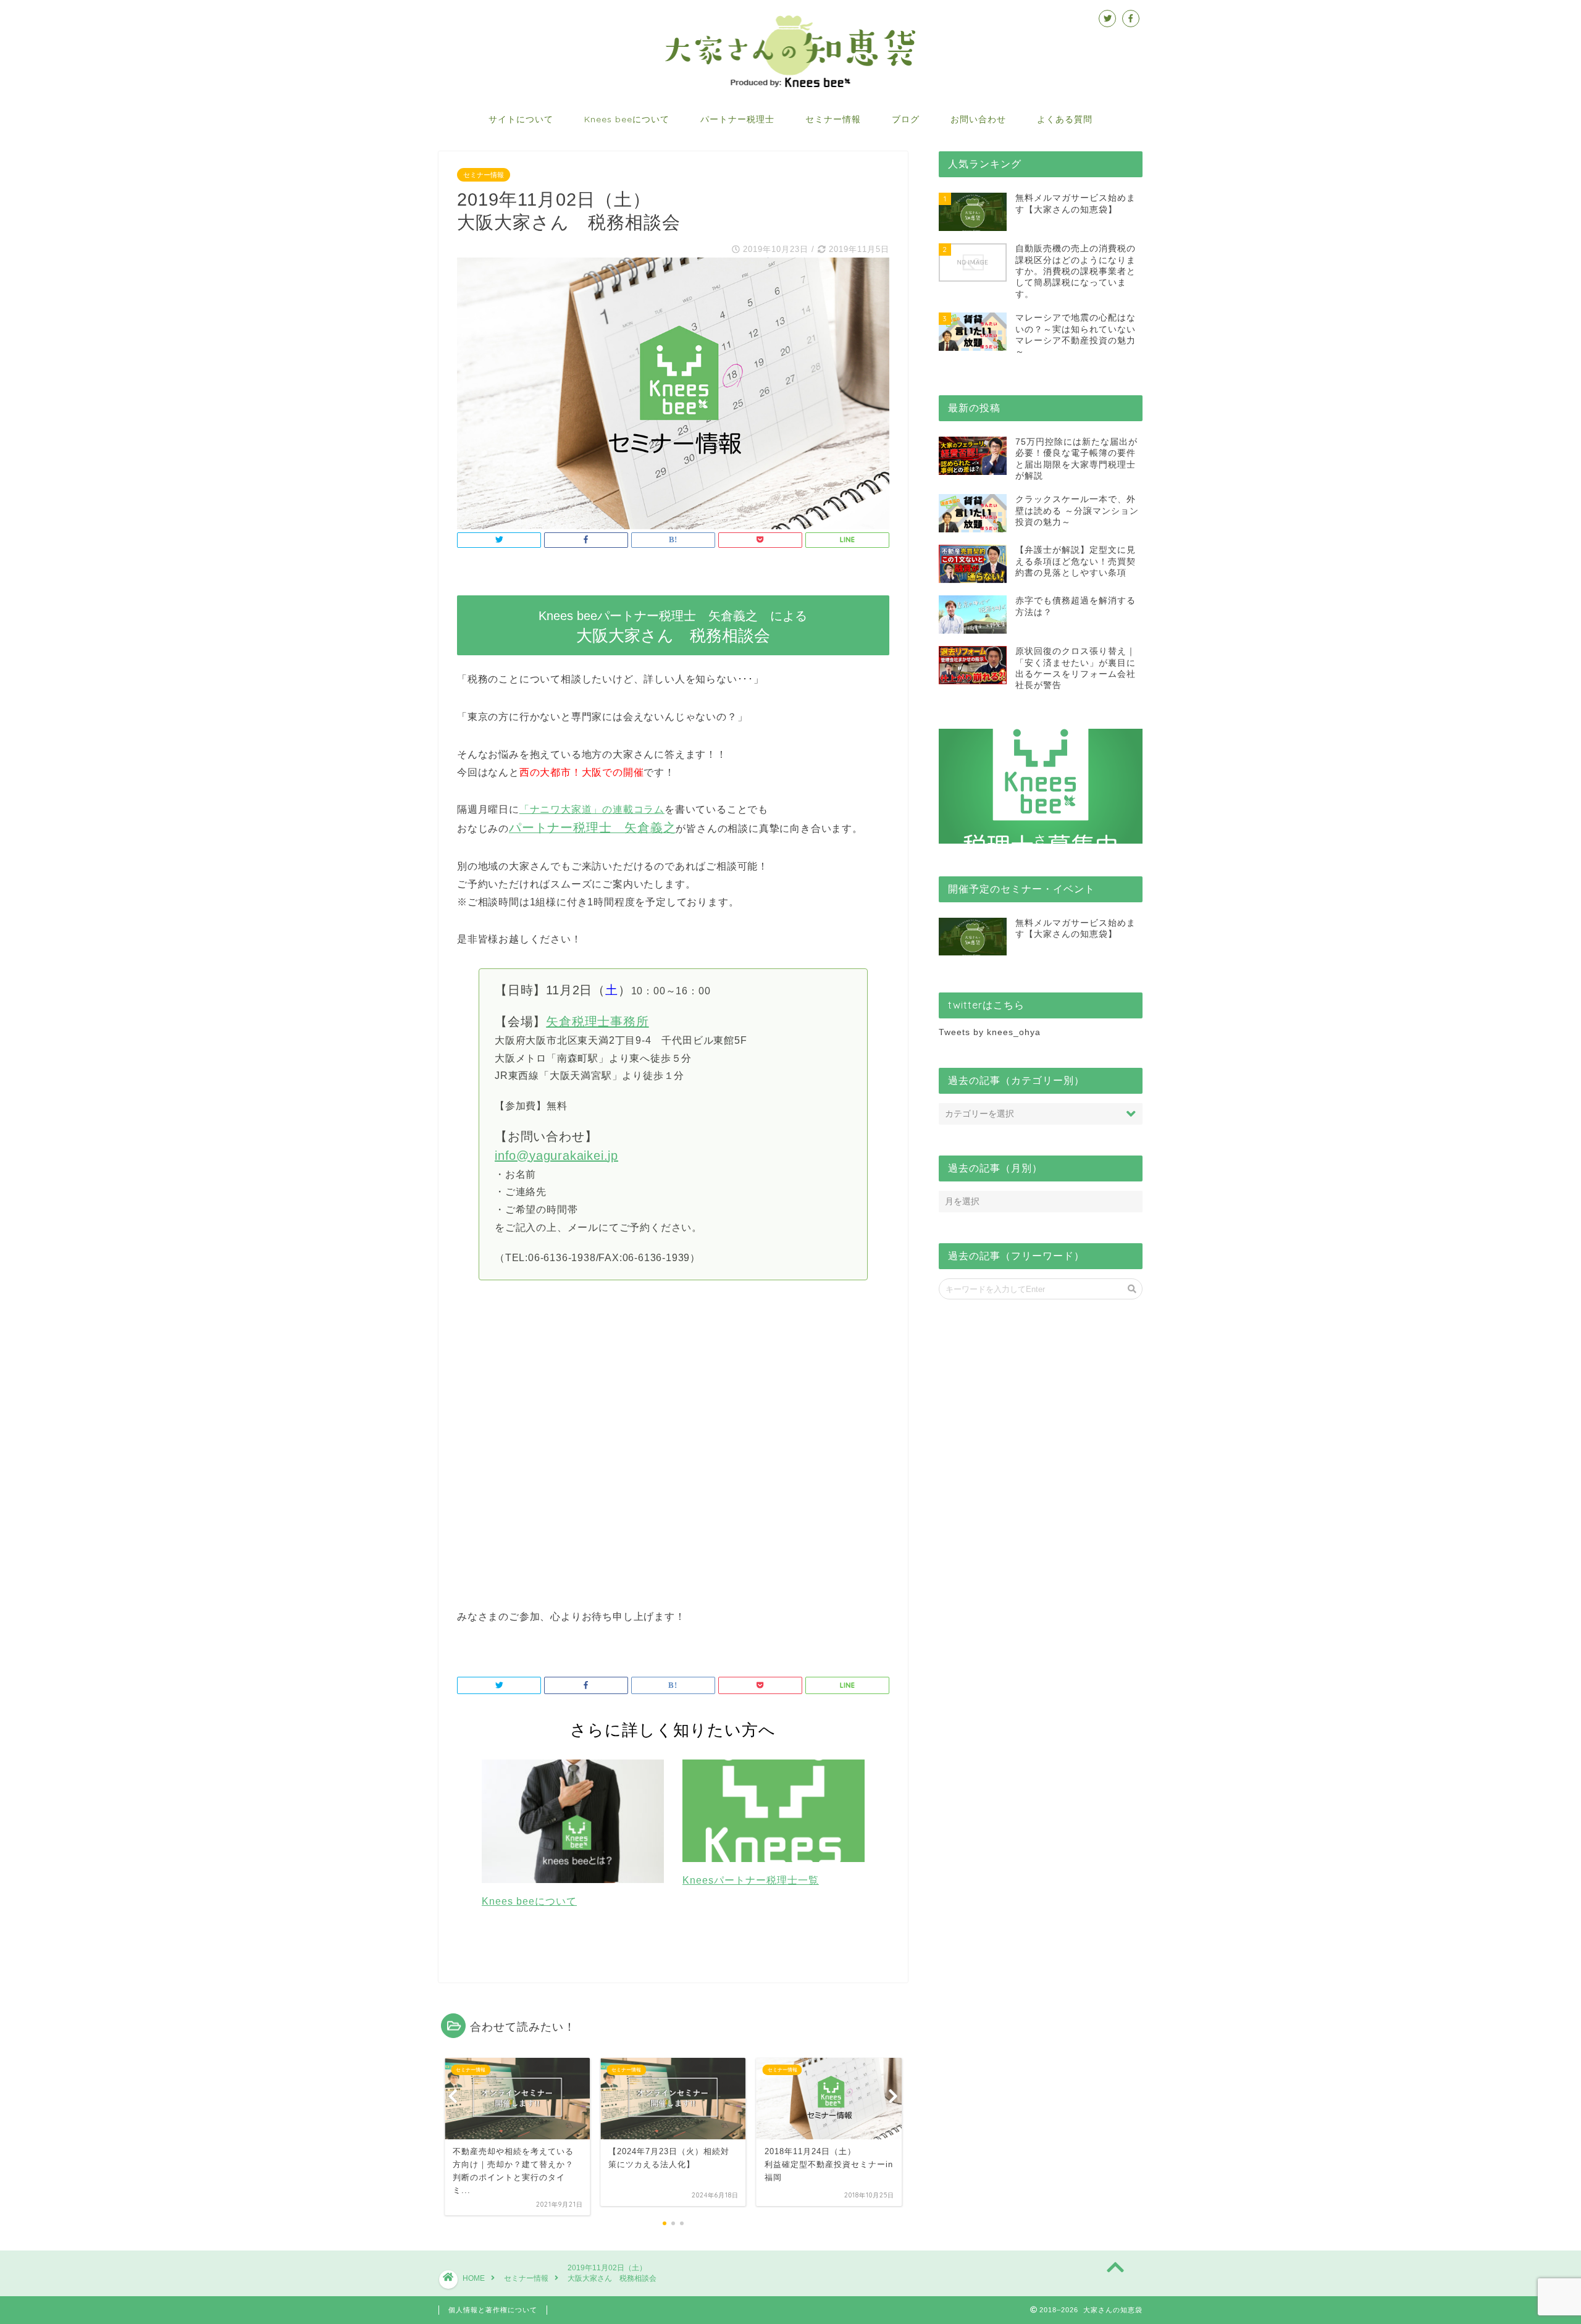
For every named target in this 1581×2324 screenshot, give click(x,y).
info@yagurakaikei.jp (556, 1156)
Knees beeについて (627, 119)
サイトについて (521, 119)
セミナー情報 (833, 119)
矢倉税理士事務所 (597, 1021)
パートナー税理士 (737, 119)
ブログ (906, 119)
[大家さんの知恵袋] (790, 86)
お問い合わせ (978, 119)
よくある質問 (1065, 119)
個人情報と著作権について (493, 2310)
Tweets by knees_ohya (990, 1032)
